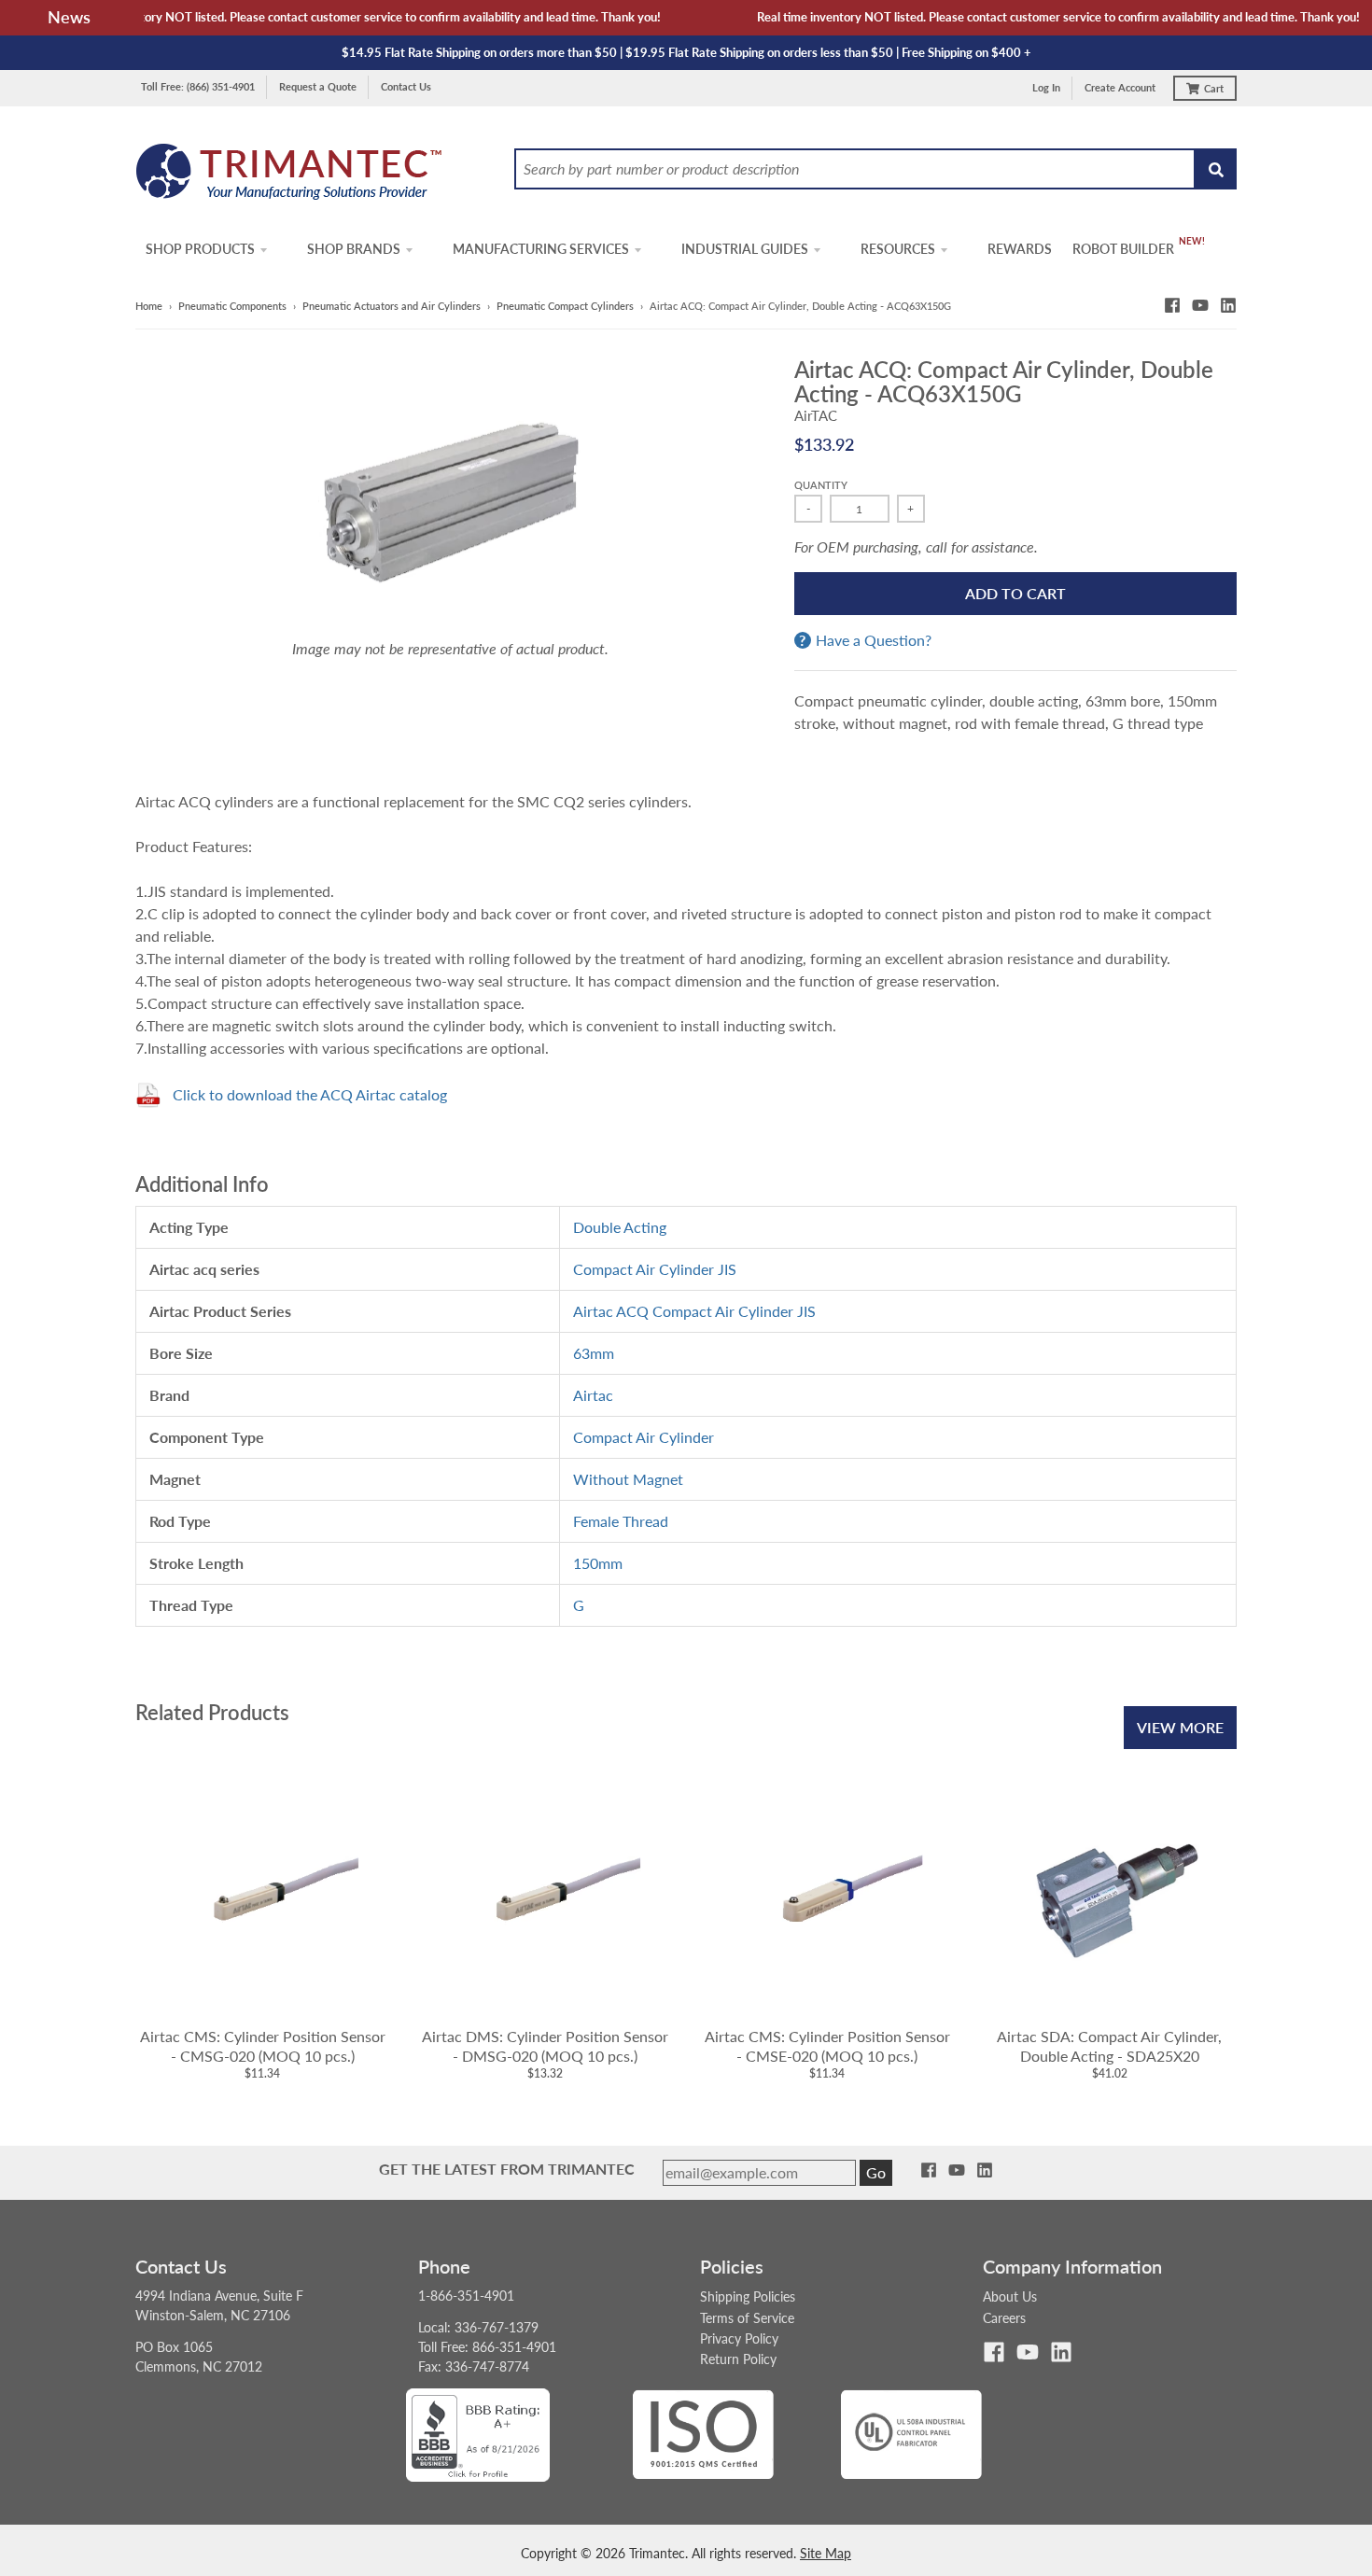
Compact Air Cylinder (644, 1437)
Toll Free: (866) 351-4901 (198, 86)
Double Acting (620, 1227)
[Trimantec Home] (290, 177)
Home (149, 306)
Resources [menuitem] (898, 249)
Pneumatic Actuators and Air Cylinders (392, 306)
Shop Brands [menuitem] (354, 249)
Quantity (821, 485)
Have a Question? (874, 640)
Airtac (593, 1395)
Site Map (826, 2553)
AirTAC (816, 415)
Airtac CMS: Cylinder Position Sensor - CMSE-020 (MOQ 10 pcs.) (827, 2046)
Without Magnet (628, 1479)
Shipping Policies (748, 2296)
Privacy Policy (739, 2338)
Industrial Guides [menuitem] (745, 249)
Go (876, 2172)
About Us (1010, 2296)
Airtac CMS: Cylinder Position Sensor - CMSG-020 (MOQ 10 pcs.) (263, 2046)
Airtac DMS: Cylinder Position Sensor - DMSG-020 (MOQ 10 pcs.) (545, 2046)
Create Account (1120, 87)
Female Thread (621, 1521)
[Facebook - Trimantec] (1172, 305)
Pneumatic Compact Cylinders (565, 306)
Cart (1214, 88)
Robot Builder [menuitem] (1123, 249)
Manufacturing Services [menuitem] (541, 249)
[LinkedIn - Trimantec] (1228, 305)
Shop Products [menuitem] (200, 249)
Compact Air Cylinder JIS (655, 1269)
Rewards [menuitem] (1020, 249)
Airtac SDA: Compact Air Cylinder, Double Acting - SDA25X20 (1109, 2046)
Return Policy (738, 2359)
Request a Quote (318, 86)
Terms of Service (747, 2318)
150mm (598, 1563)
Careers (1004, 2318)
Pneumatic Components (232, 306)
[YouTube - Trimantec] (1200, 305)
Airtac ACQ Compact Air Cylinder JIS (694, 1311)
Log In (1046, 87)
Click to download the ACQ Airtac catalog (310, 1094)
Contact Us (406, 86)
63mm (594, 1353)
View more (1180, 1727)
